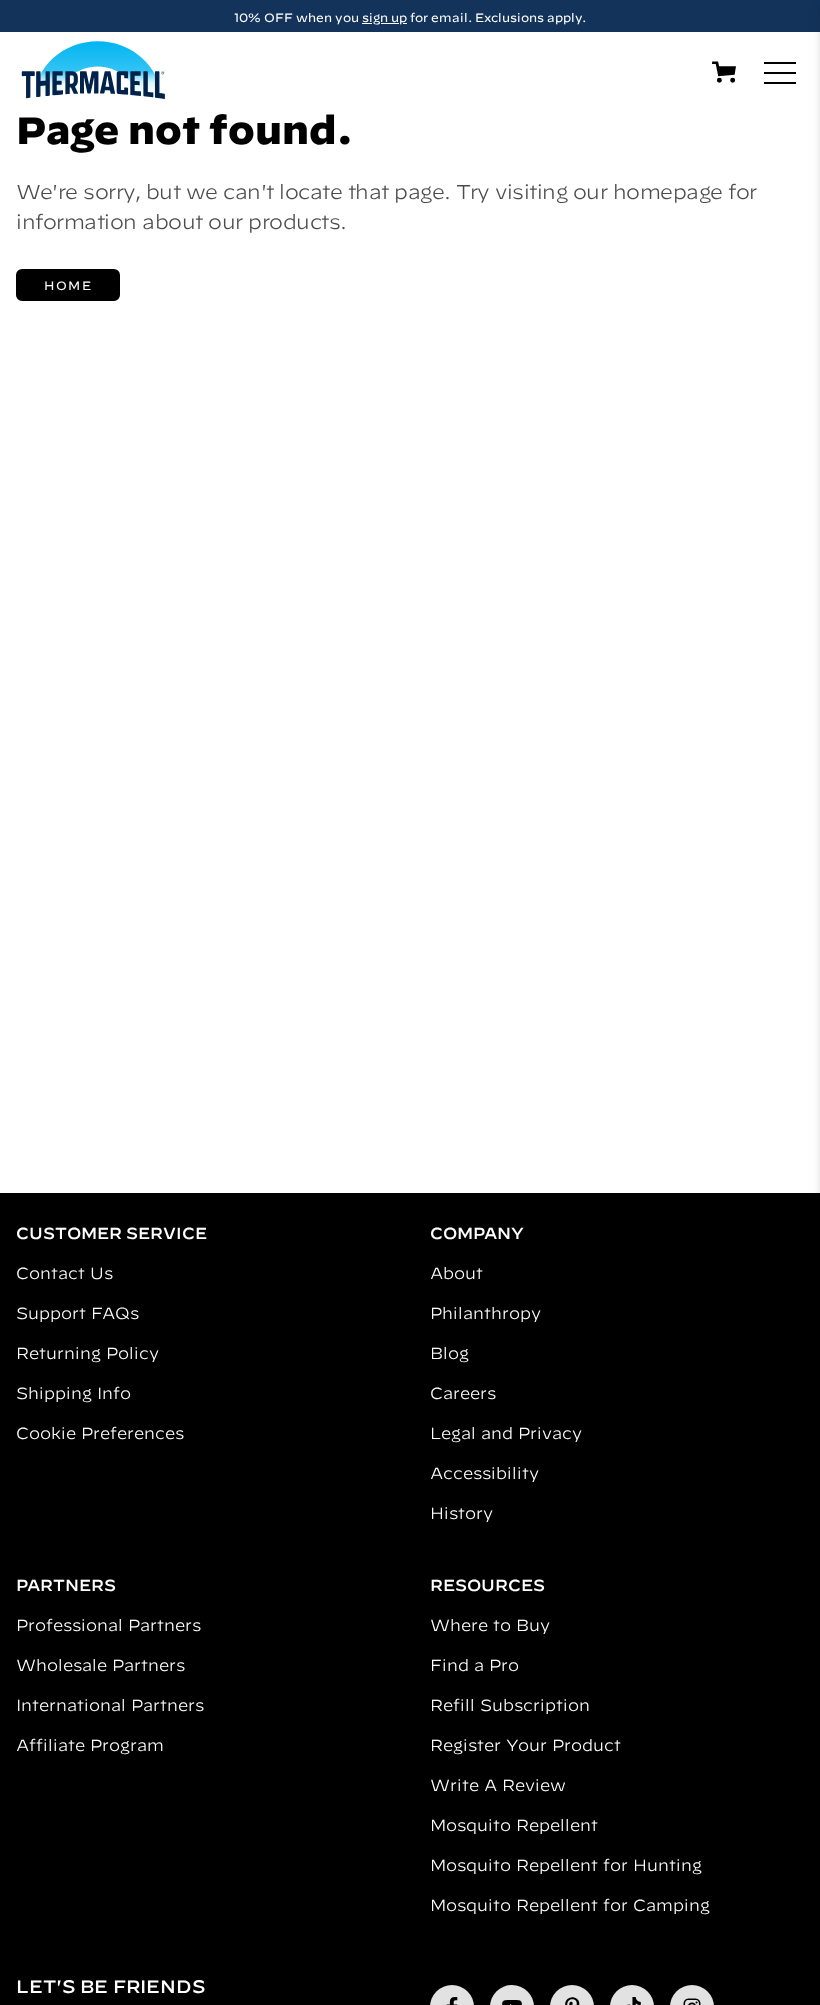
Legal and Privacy (506, 1433)
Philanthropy (485, 1313)
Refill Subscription (510, 1705)
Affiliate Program (90, 1745)
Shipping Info (73, 1393)
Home (68, 285)
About (456, 1273)
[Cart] (724, 72)
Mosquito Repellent (514, 1825)
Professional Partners (108, 1625)
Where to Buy (490, 1625)
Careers (463, 1393)
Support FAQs (77, 1313)
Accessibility (484, 1473)
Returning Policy (87, 1353)
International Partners (110, 1705)
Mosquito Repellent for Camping (570, 1905)
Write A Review (498, 1785)
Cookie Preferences (100, 1433)
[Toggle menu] (780, 73)
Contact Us (64, 1273)
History (461, 1513)
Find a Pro (474, 1665)
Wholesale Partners (100, 1665)
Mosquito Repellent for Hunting (566, 1865)
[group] (410, 16)
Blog (449, 1353)
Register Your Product (525, 1745)
